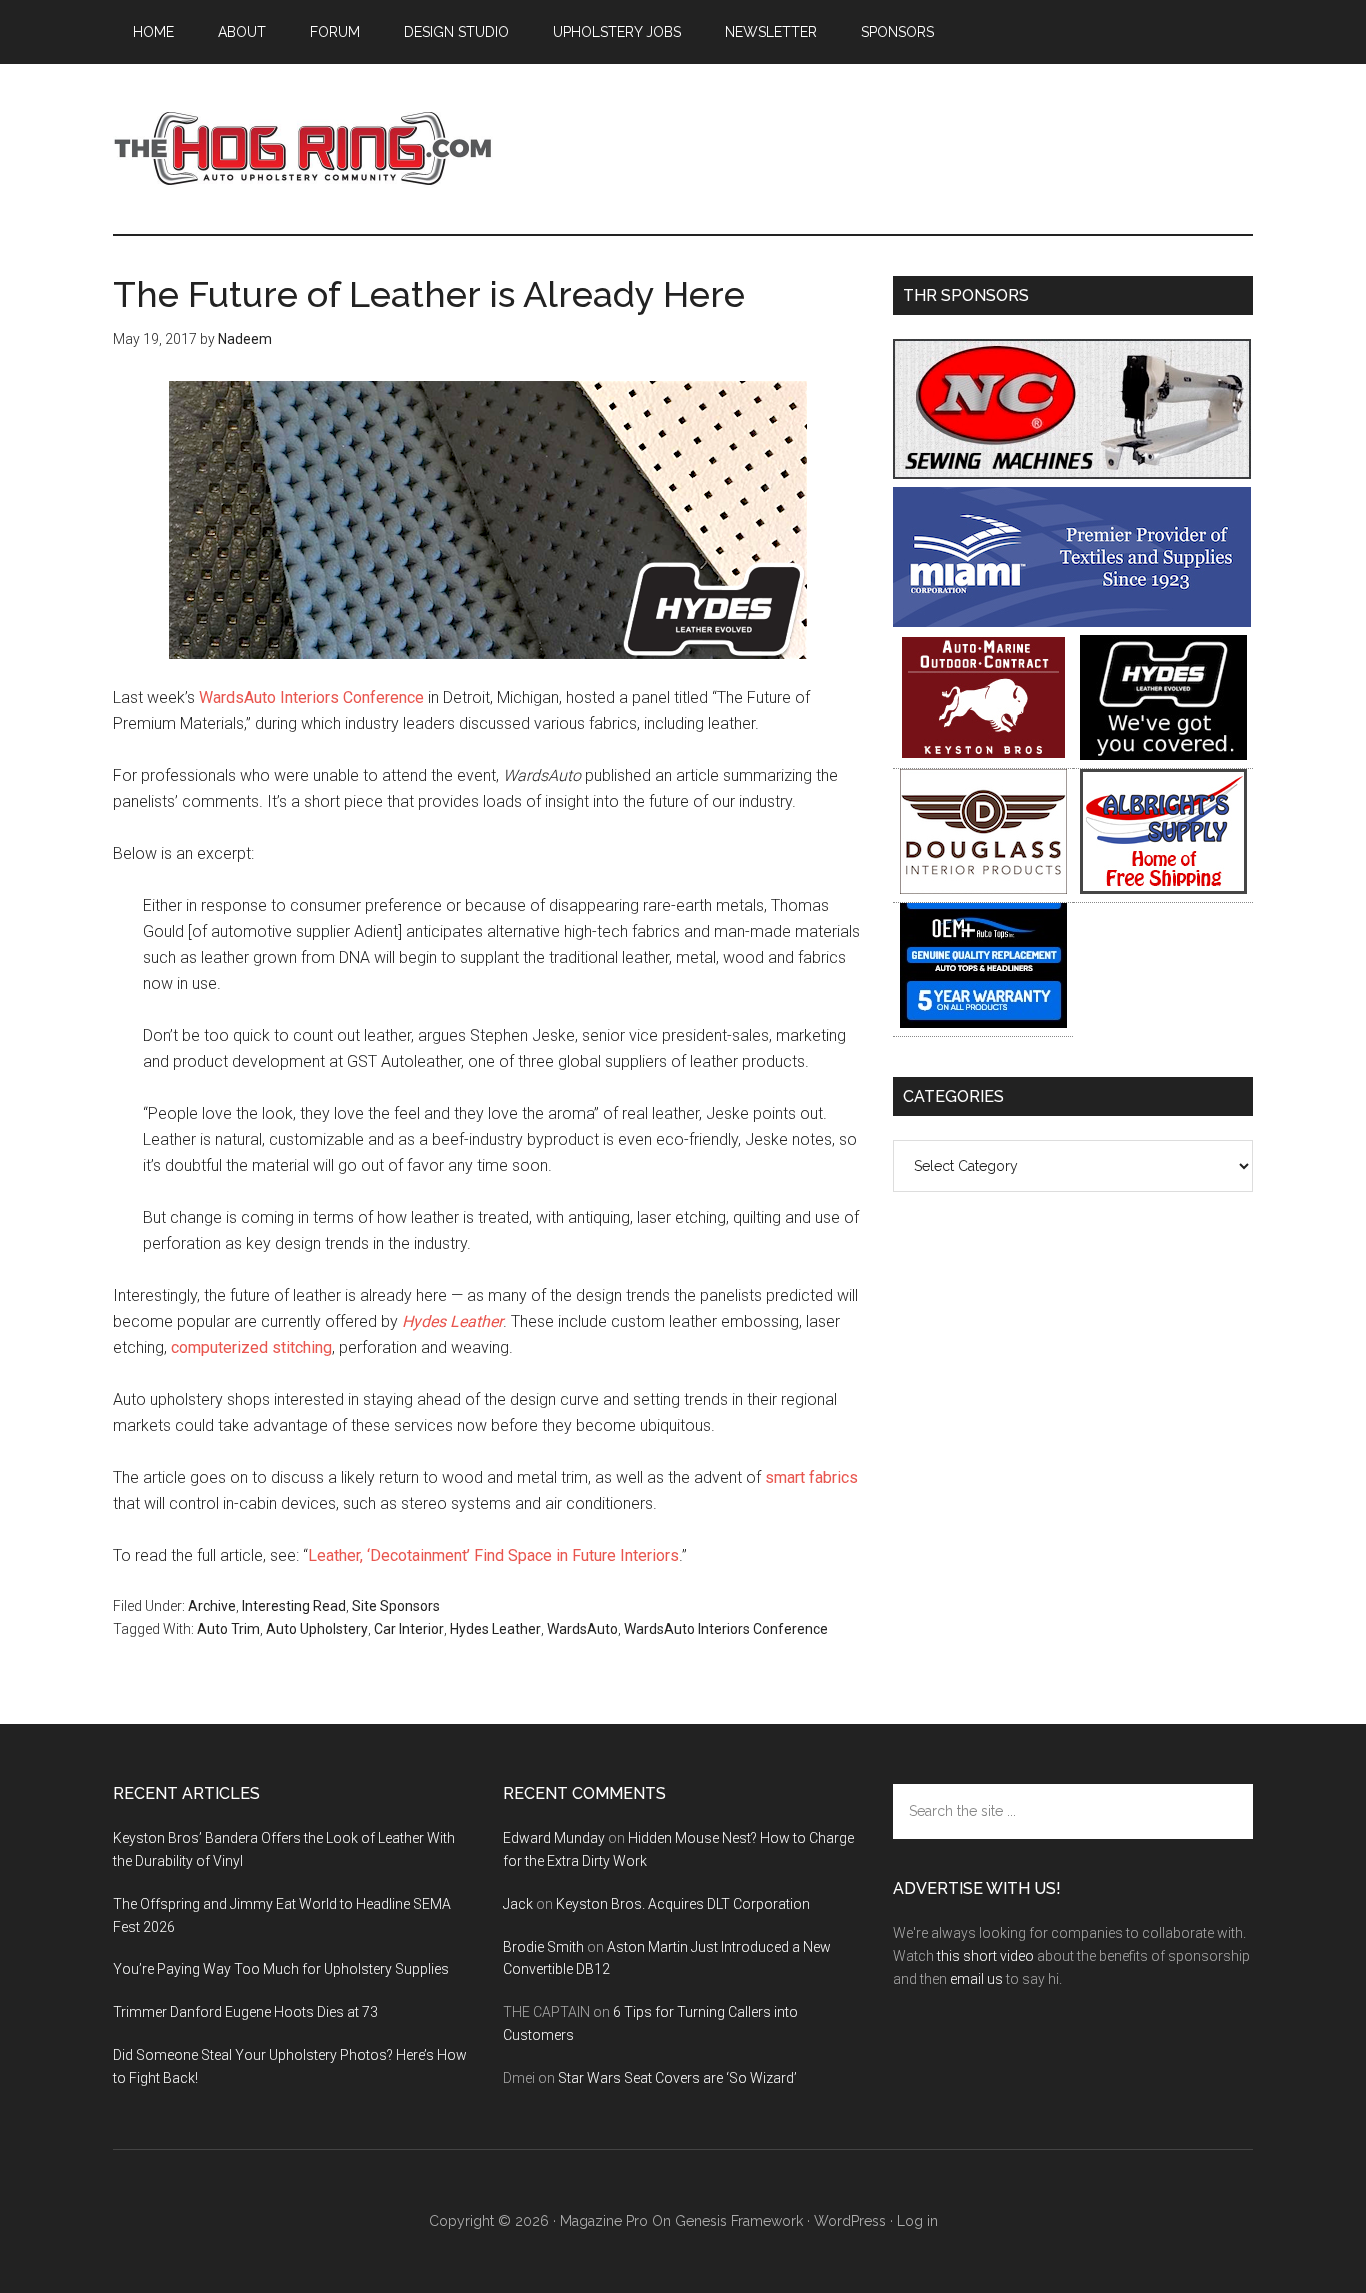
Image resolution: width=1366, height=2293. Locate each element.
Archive (212, 1606)
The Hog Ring (303, 149)
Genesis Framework (739, 2221)
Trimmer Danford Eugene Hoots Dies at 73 (245, 2012)
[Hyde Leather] (1163, 754)
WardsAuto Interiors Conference (311, 697)
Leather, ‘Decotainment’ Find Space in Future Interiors (493, 1555)
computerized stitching (251, 1347)
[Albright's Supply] (1163, 888)
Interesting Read (294, 1606)
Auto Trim (228, 1629)
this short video (985, 1956)
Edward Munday (554, 1838)
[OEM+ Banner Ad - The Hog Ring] (983, 1022)
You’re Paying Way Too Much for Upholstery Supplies (281, 1969)
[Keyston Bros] (983, 754)
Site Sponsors (396, 1606)
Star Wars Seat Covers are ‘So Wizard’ (677, 2078)
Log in (917, 2221)
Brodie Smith (543, 1947)
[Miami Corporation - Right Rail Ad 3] (1072, 621)
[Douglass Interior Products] (983, 888)
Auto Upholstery (317, 1629)
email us (976, 1979)
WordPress (850, 2221)
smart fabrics (811, 1477)
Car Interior (409, 1629)
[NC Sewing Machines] (1072, 473)
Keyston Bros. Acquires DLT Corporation (683, 1904)
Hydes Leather (495, 1629)
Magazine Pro (604, 2221)
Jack (518, 1904)
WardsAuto (582, 1629)
